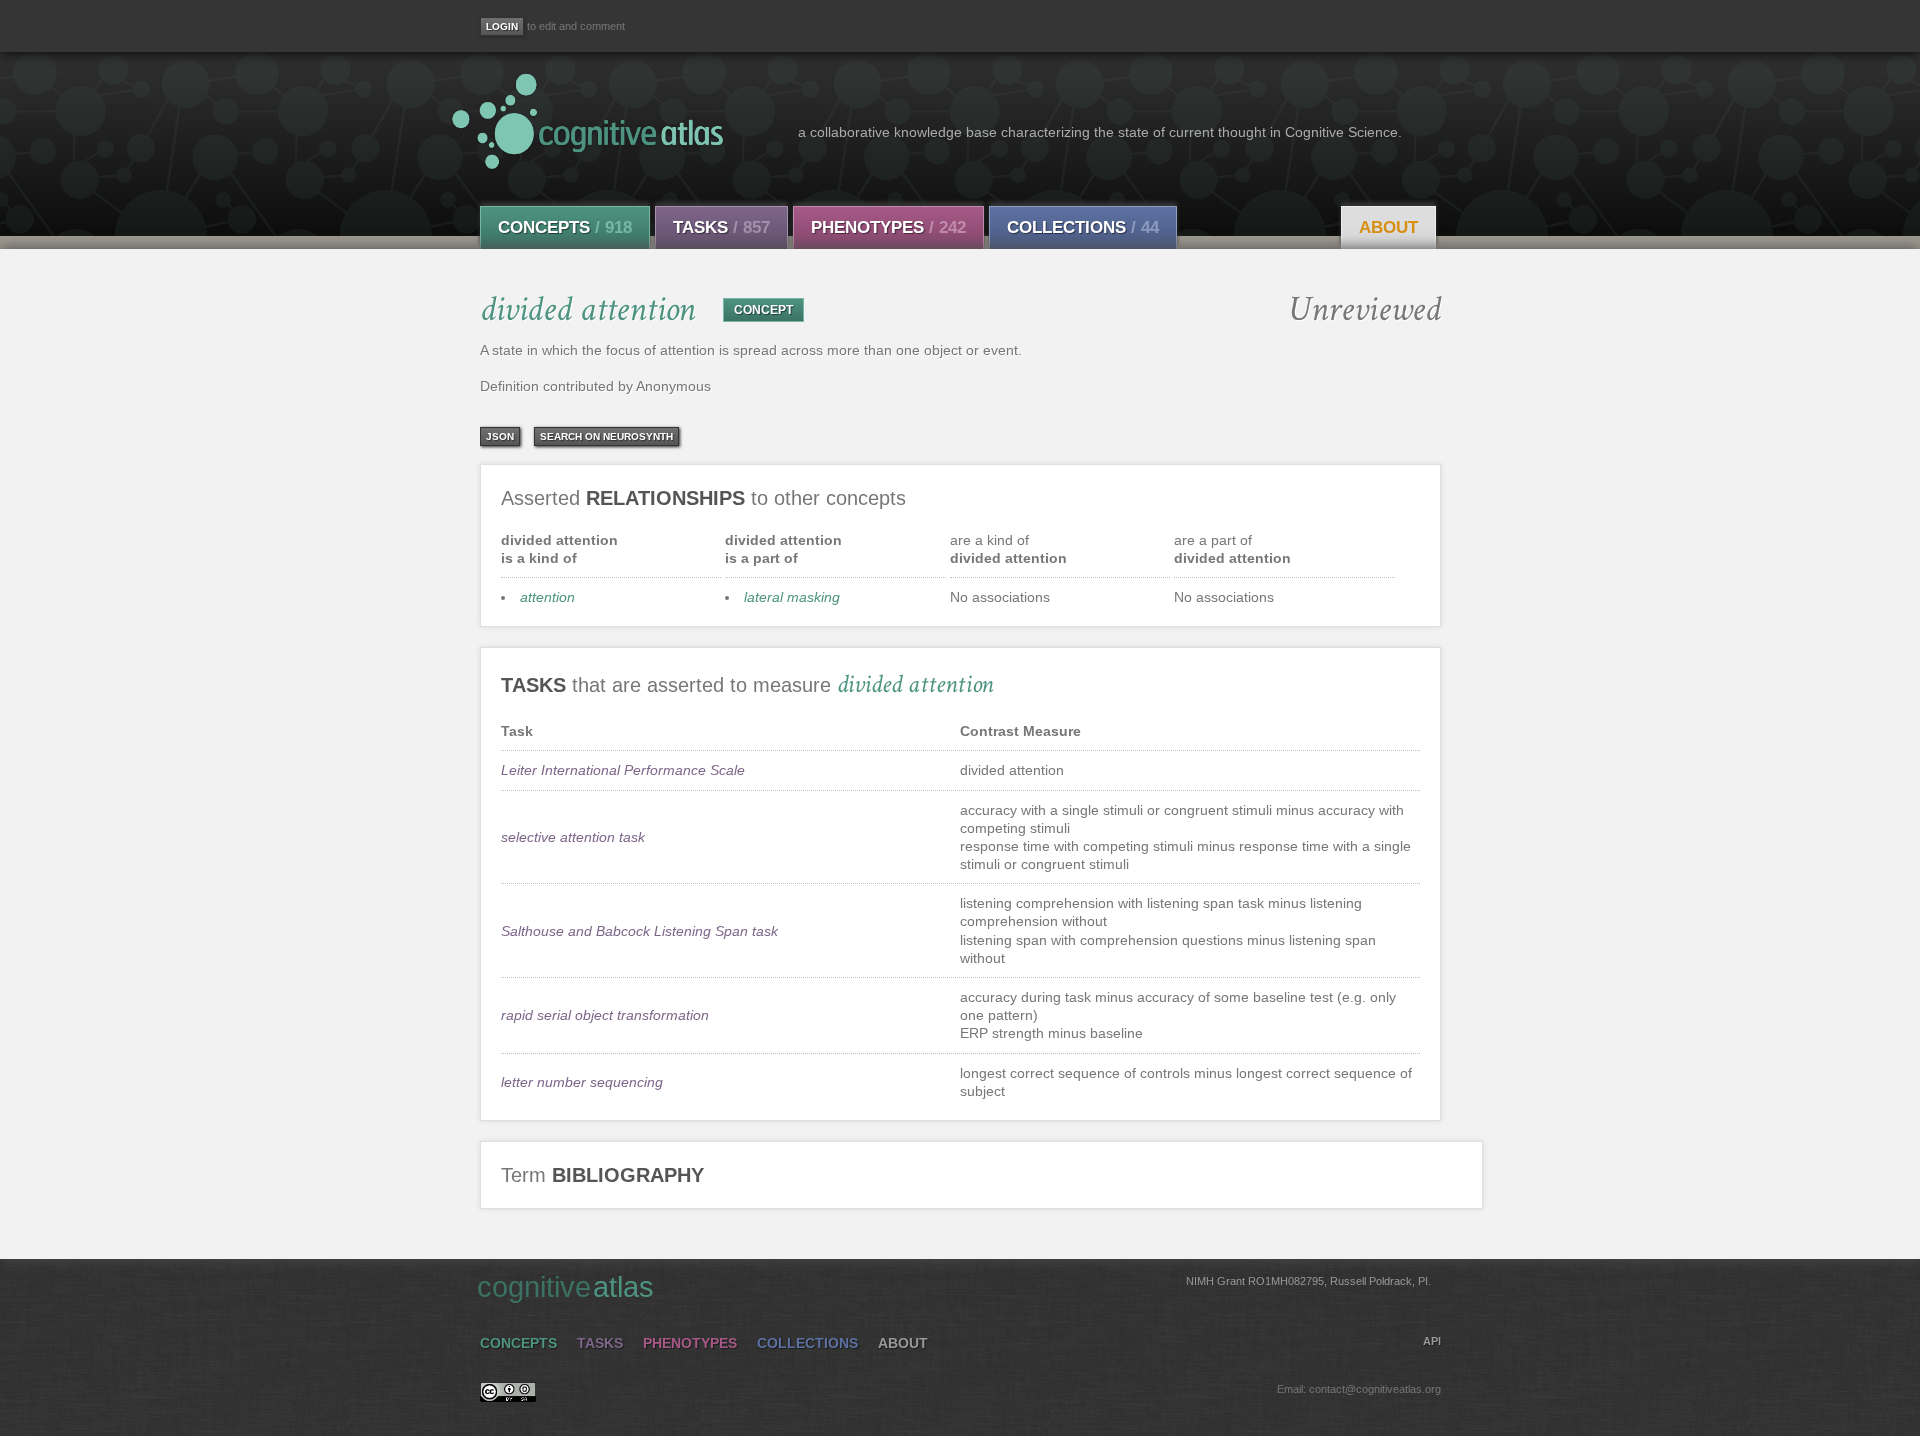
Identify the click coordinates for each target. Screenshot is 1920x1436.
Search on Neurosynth (606, 436)
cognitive (954, 1287)
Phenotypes (888, 227)
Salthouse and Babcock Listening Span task (639, 931)
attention (547, 597)
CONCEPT (763, 310)
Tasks (721, 227)
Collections (1083, 227)
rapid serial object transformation (605, 1015)
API (1432, 1341)
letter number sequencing (582, 1082)
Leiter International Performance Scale (623, 770)
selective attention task (573, 837)
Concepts (565, 227)
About (1388, 227)
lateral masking (792, 597)
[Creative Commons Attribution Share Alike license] (508, 1397)
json (500, 436)
